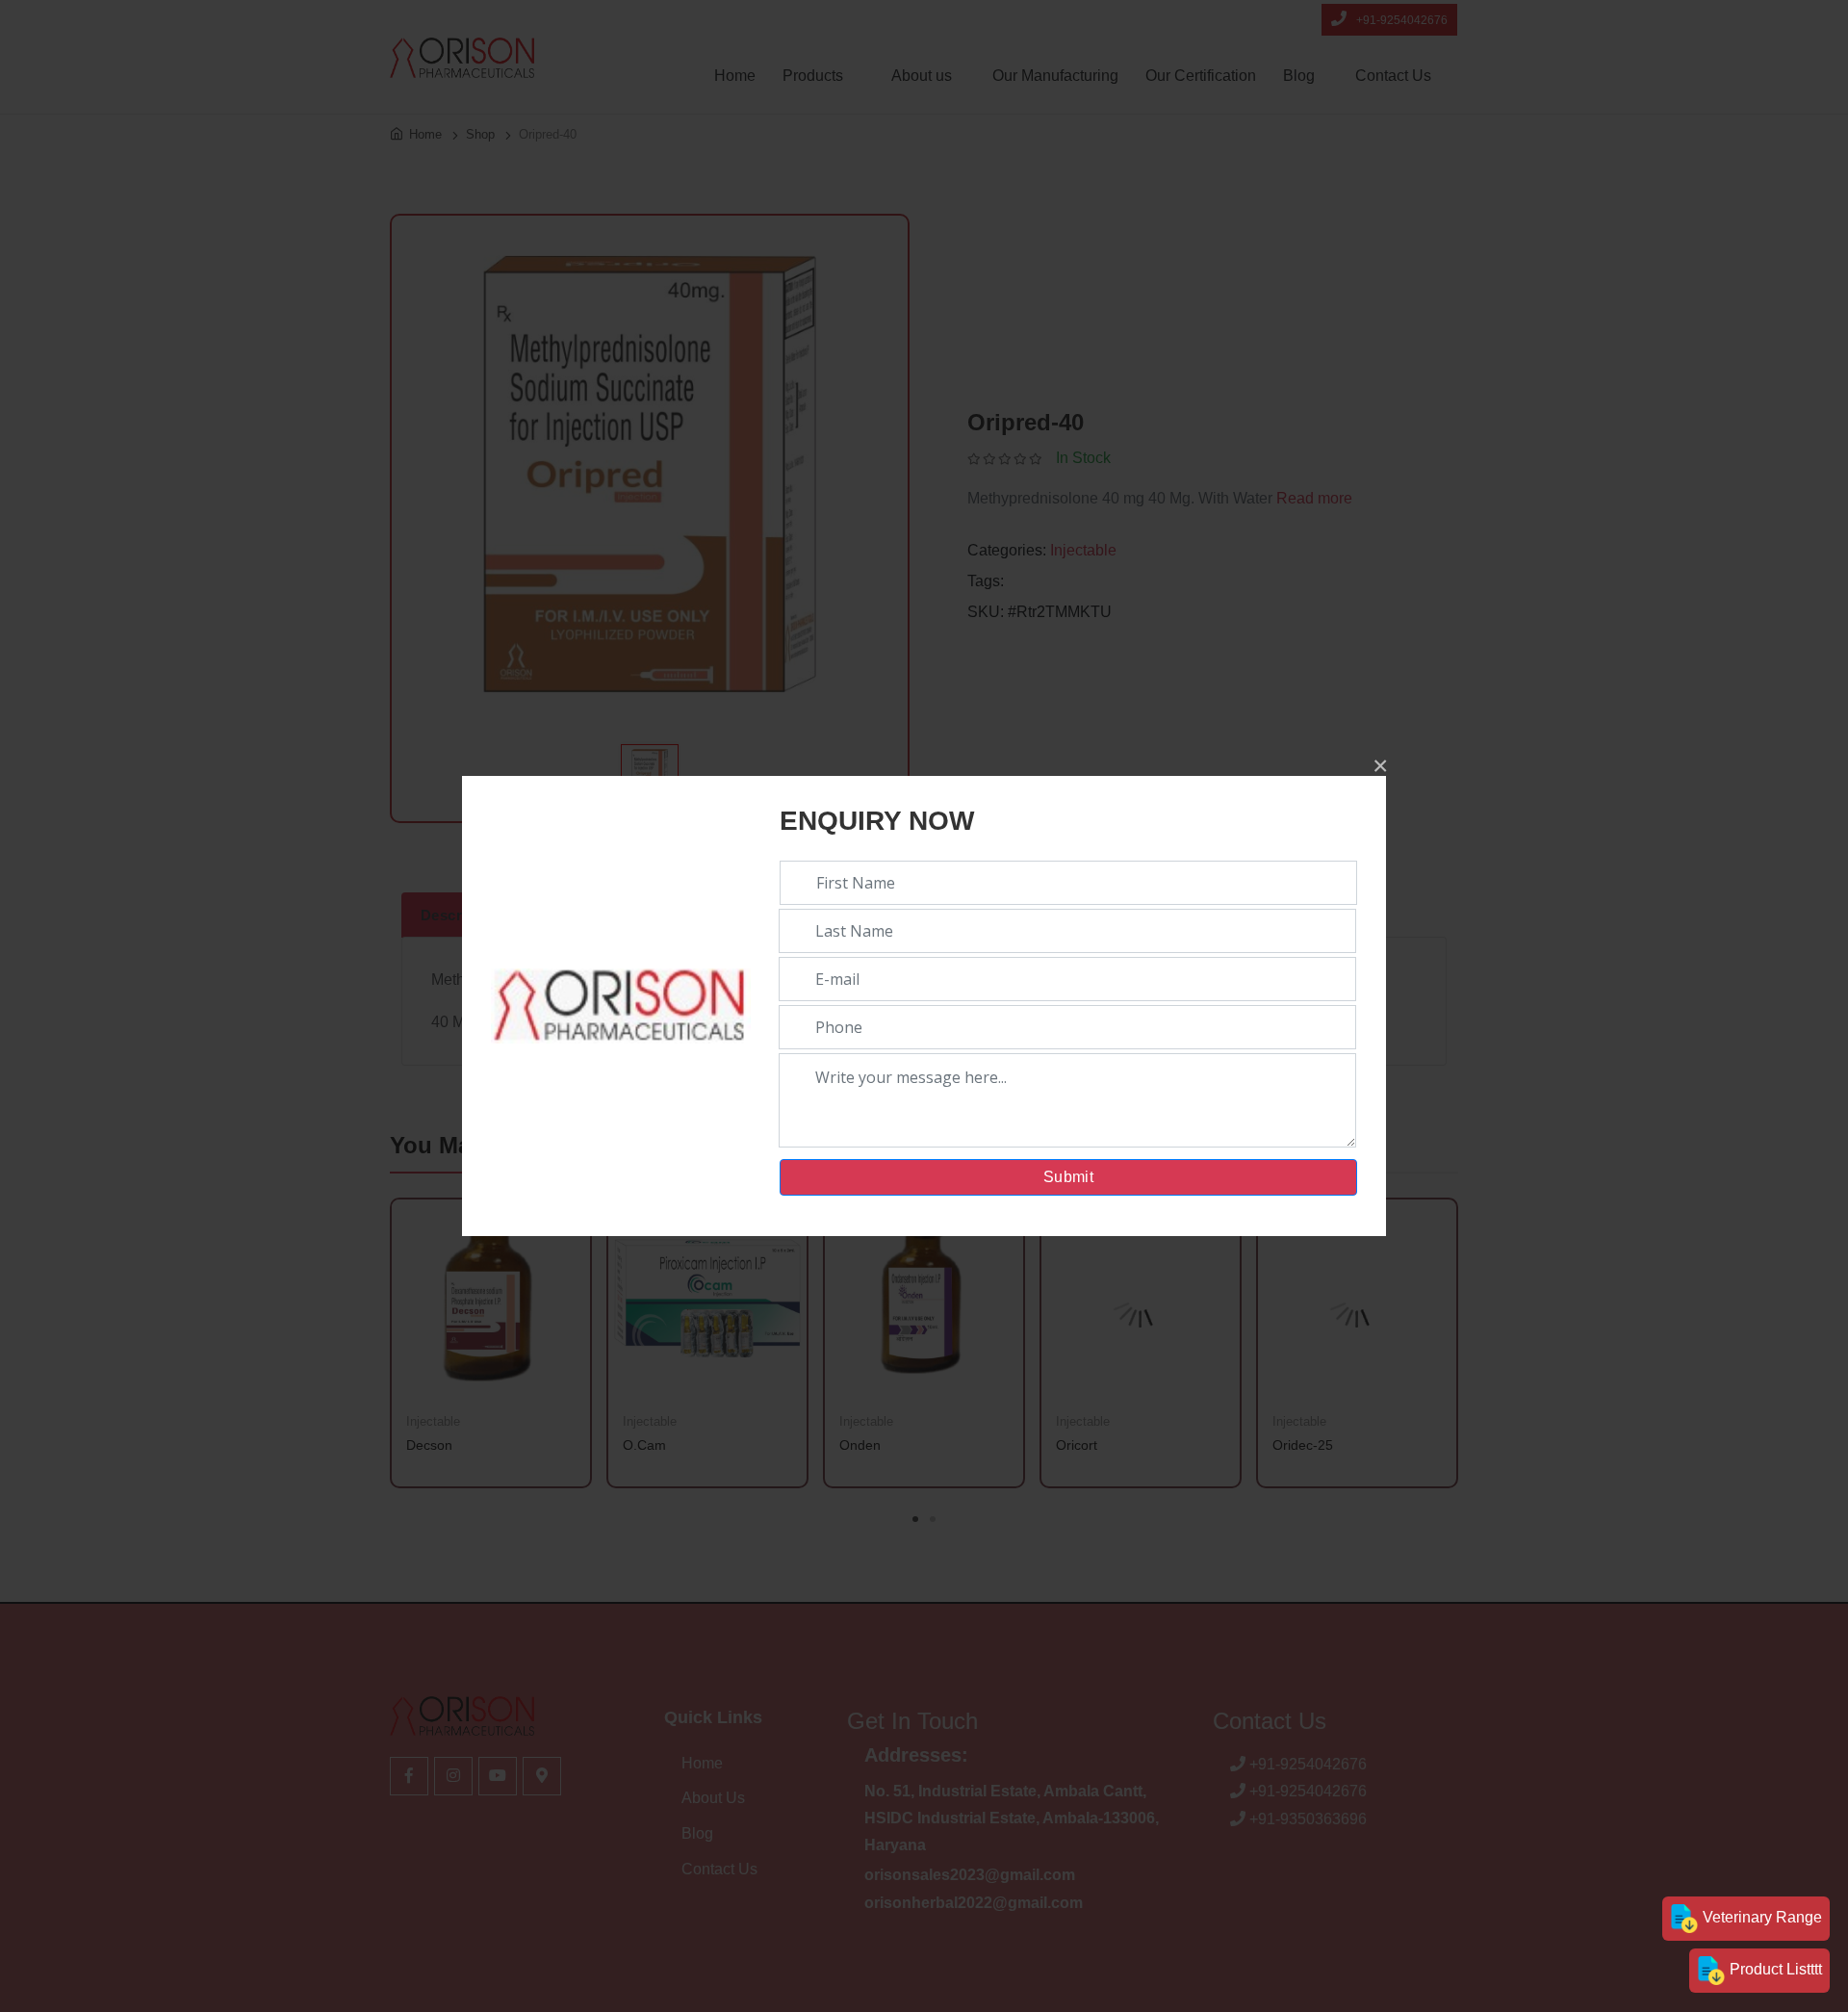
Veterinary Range (1760, 1917)
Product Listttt (1774, 1969)
